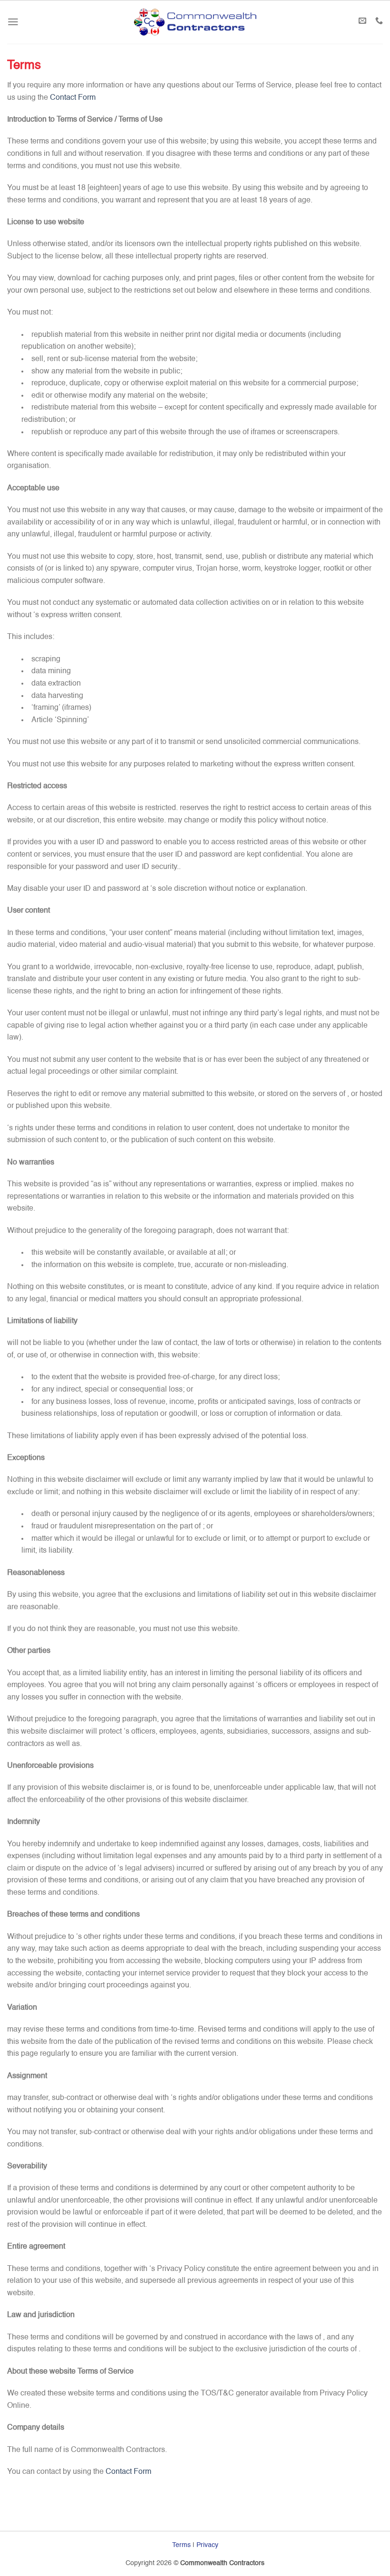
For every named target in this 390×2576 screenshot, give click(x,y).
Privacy (207, 2545)
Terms (181, 2545)
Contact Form (73, 98)
